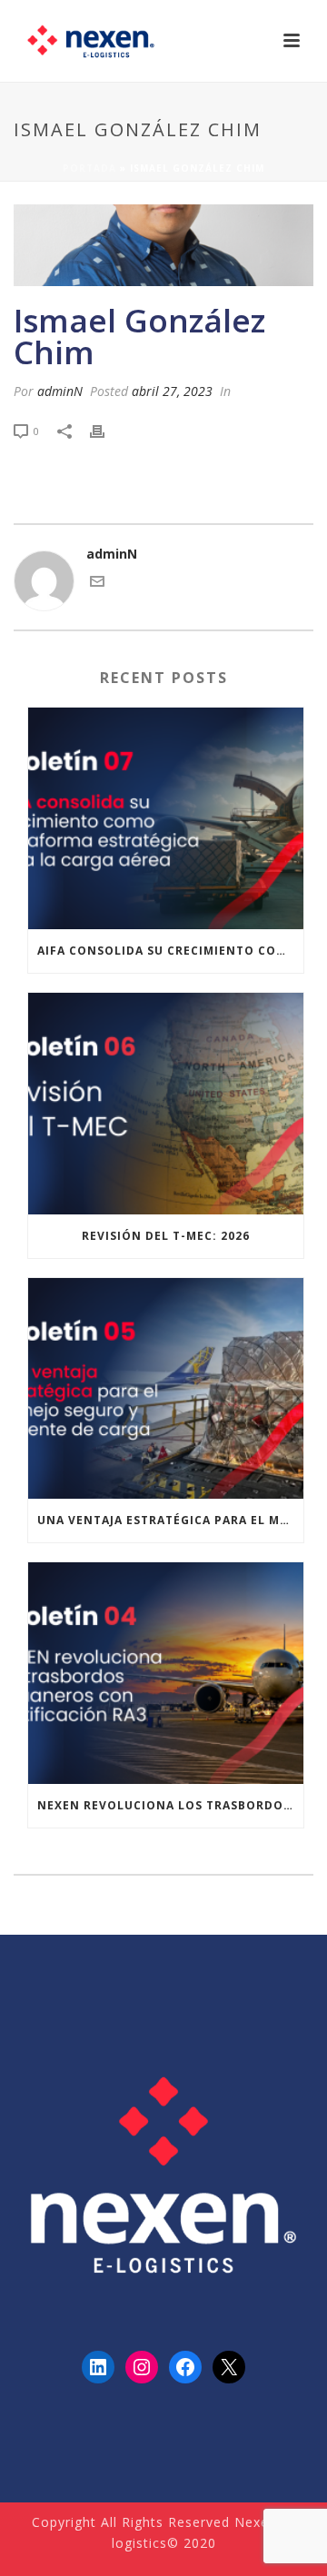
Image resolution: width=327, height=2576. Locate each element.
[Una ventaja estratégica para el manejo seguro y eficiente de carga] (166, 1389)
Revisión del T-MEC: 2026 (166, 1236)
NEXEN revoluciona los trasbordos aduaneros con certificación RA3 (170, 1805)
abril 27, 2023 (172, 391)
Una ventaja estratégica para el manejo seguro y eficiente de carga (170, 1520)
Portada (89, 168)
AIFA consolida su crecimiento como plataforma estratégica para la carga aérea (170, 951)
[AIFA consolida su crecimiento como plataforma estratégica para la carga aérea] (166, 818)
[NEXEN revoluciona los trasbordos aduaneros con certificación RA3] (166, 1673)
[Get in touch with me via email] (97, 584)
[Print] (106, 430)
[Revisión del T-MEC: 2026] (166, 1104)
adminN (60, 391)
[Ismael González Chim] (163, 245)
